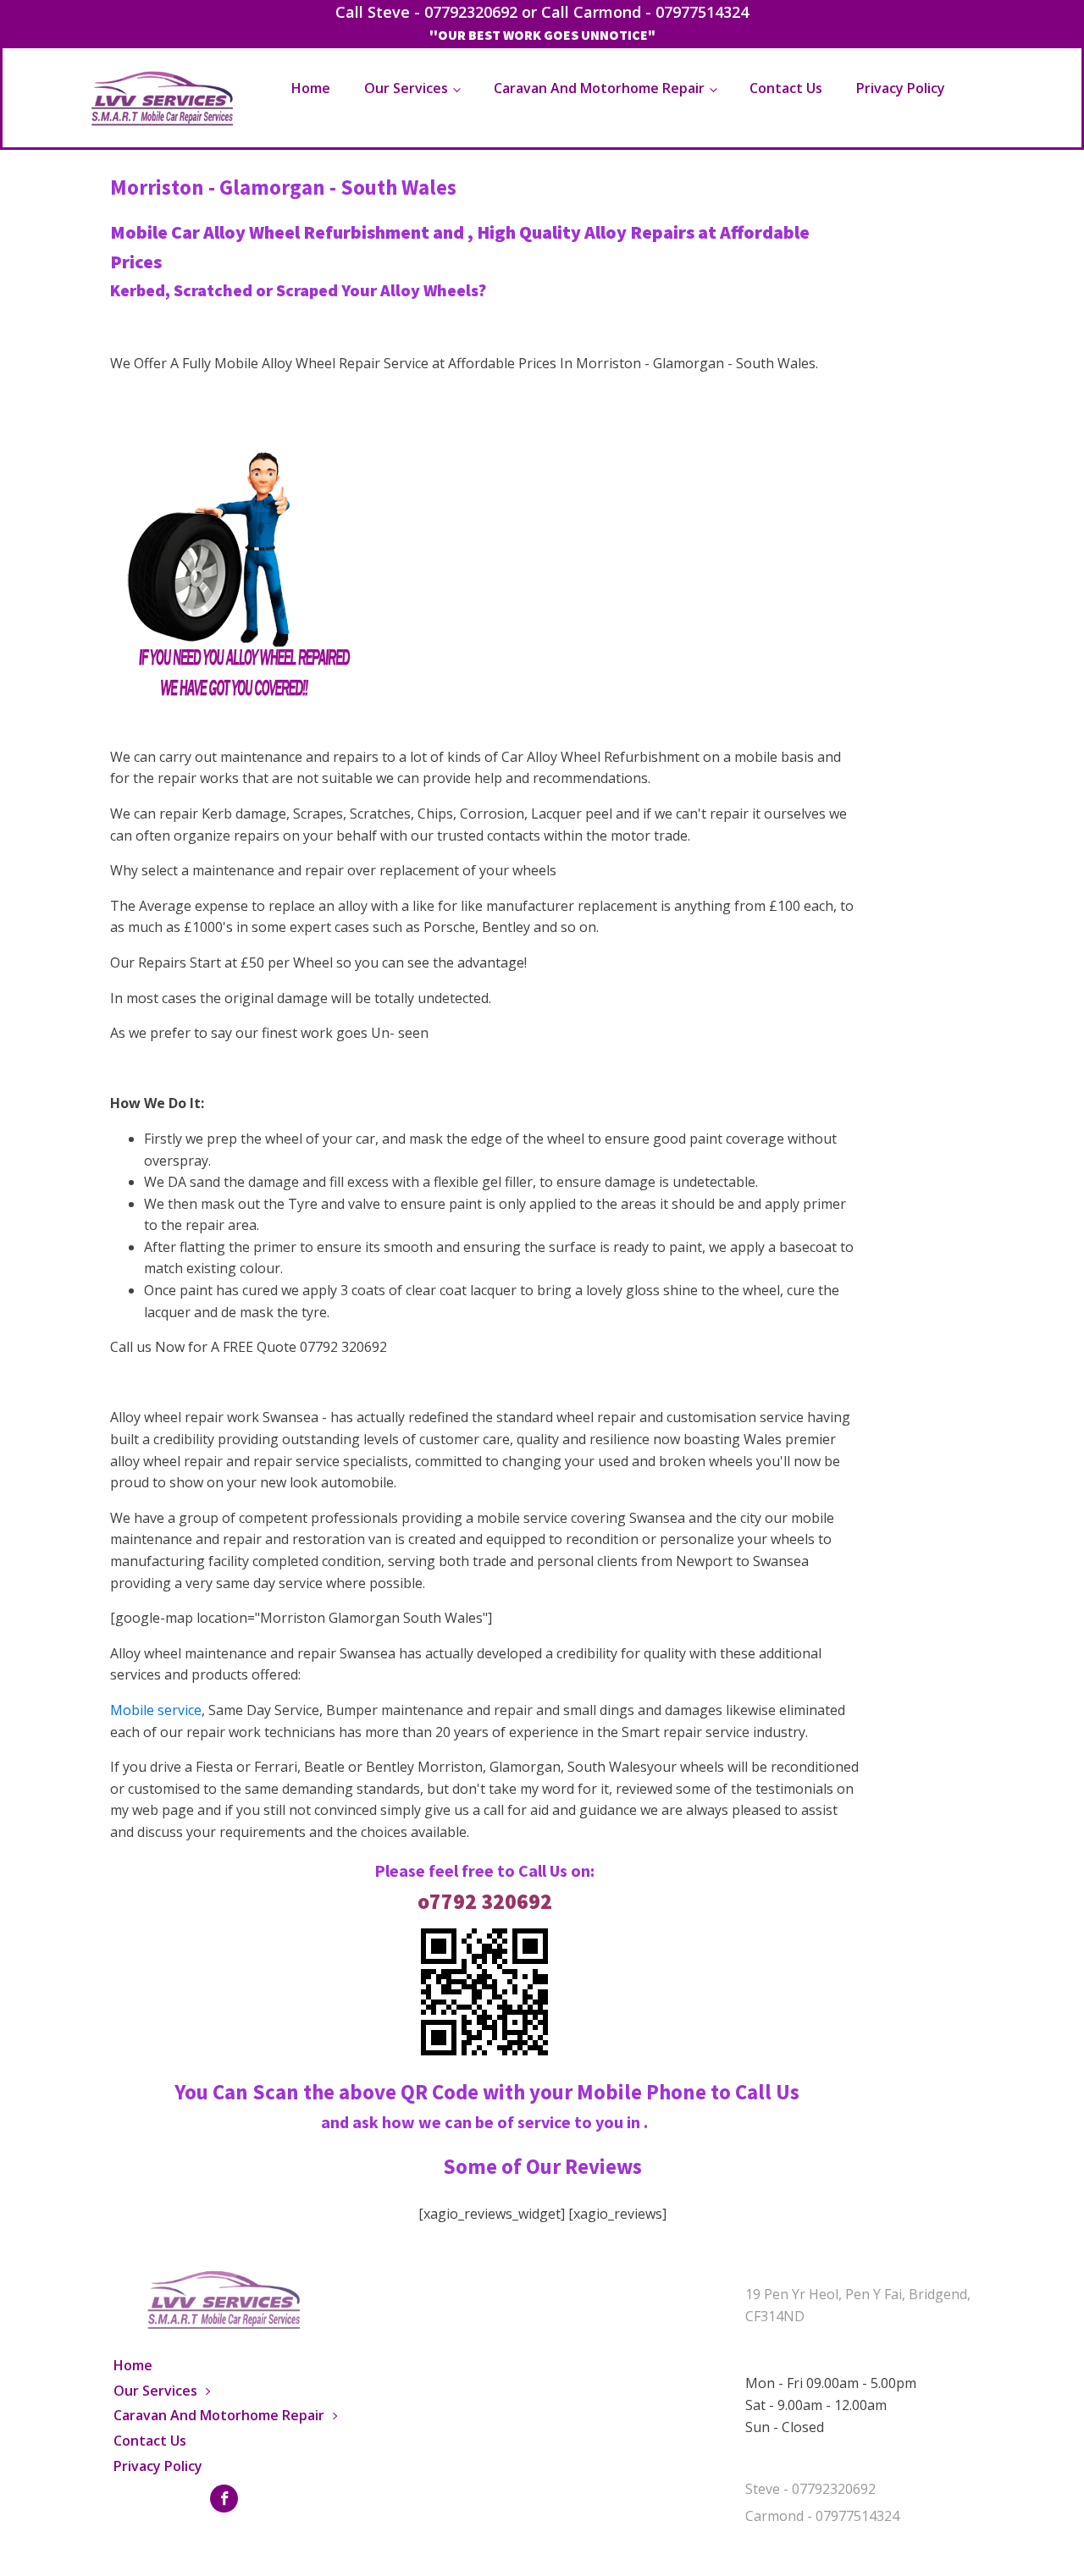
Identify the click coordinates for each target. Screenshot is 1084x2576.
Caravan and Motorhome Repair (599, 88)
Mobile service (156, 1710)
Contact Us (786, 88)
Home (311, 88)
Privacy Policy (901, 88)
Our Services (406, 88)
